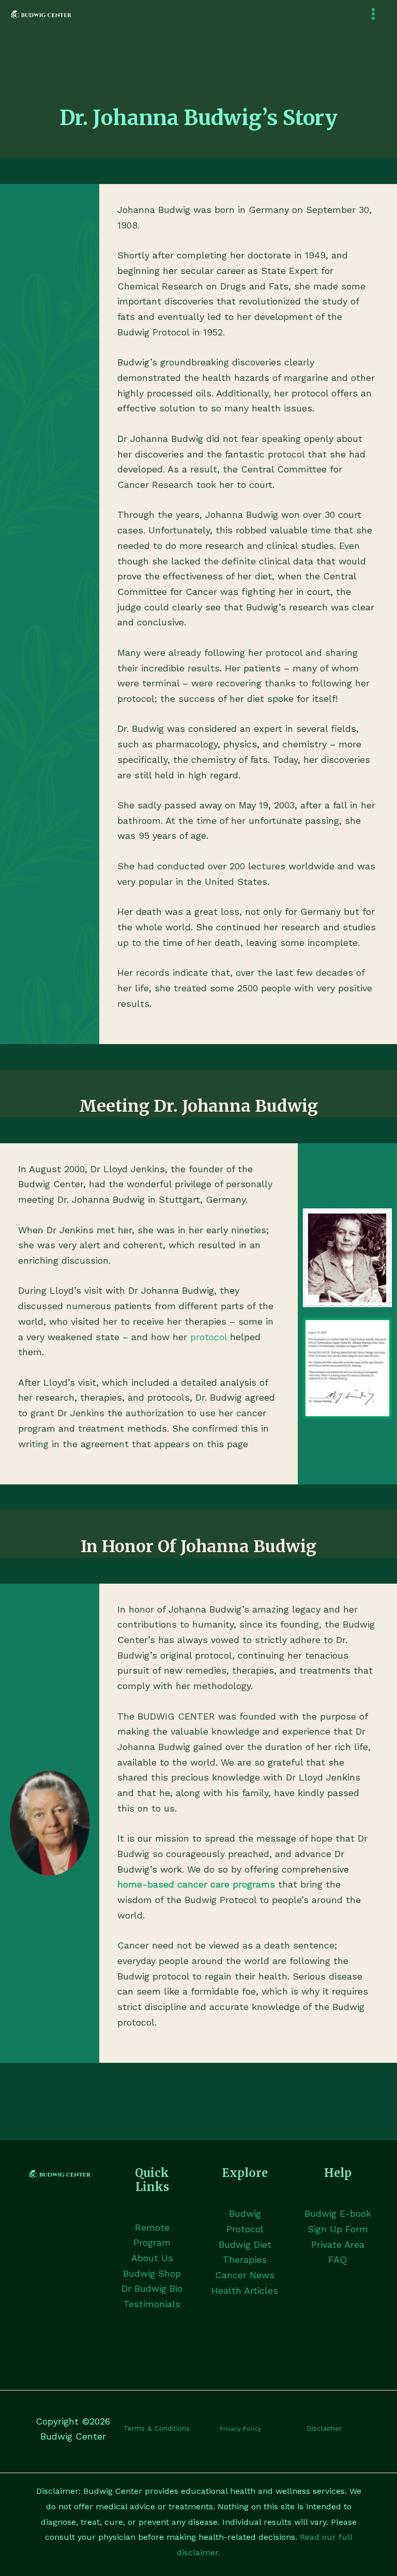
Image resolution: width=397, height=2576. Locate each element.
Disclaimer (324, 2428)
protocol (209, 1337)
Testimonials (152, 2304)
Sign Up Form (338, 2229)
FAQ (338, 2259)
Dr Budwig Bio (152, 2288)
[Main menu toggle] (373, 14)
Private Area (338, 2244)
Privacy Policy (240, 2429)
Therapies (245, 2259)
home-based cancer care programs (196, 1884)
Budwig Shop (152, 2273)
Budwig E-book (338, 2213)
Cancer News (245, 2275)
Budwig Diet (245, 2244)
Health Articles (245, 2290)
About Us (152, 2258)
